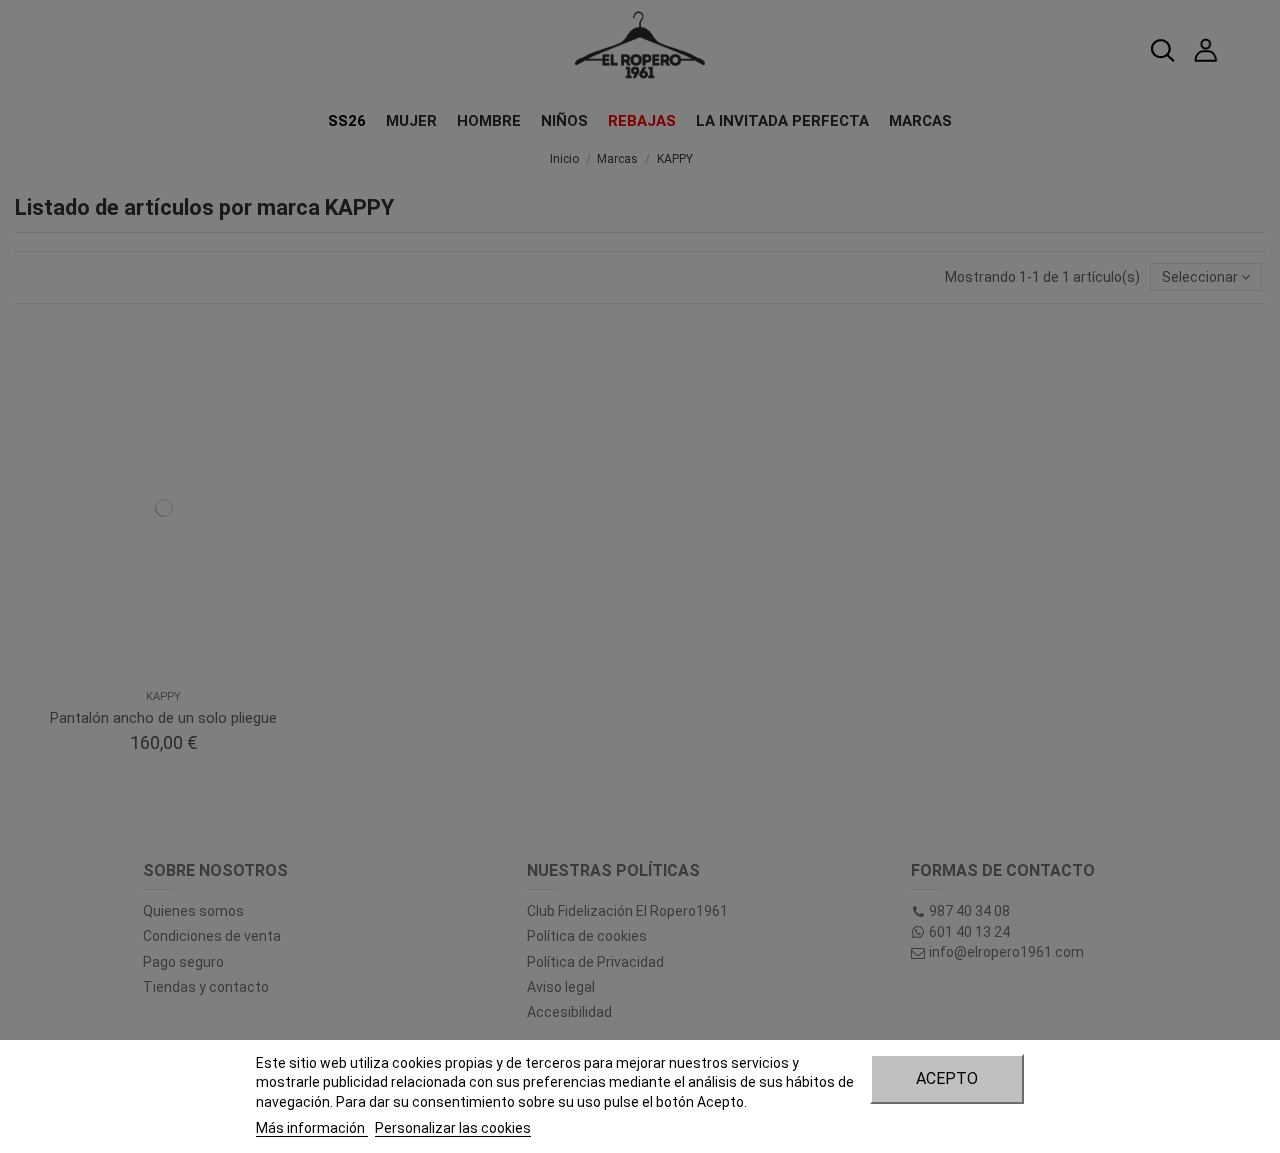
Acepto (947, 1078)
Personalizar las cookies (453, 1128)
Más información (312, 1128)
